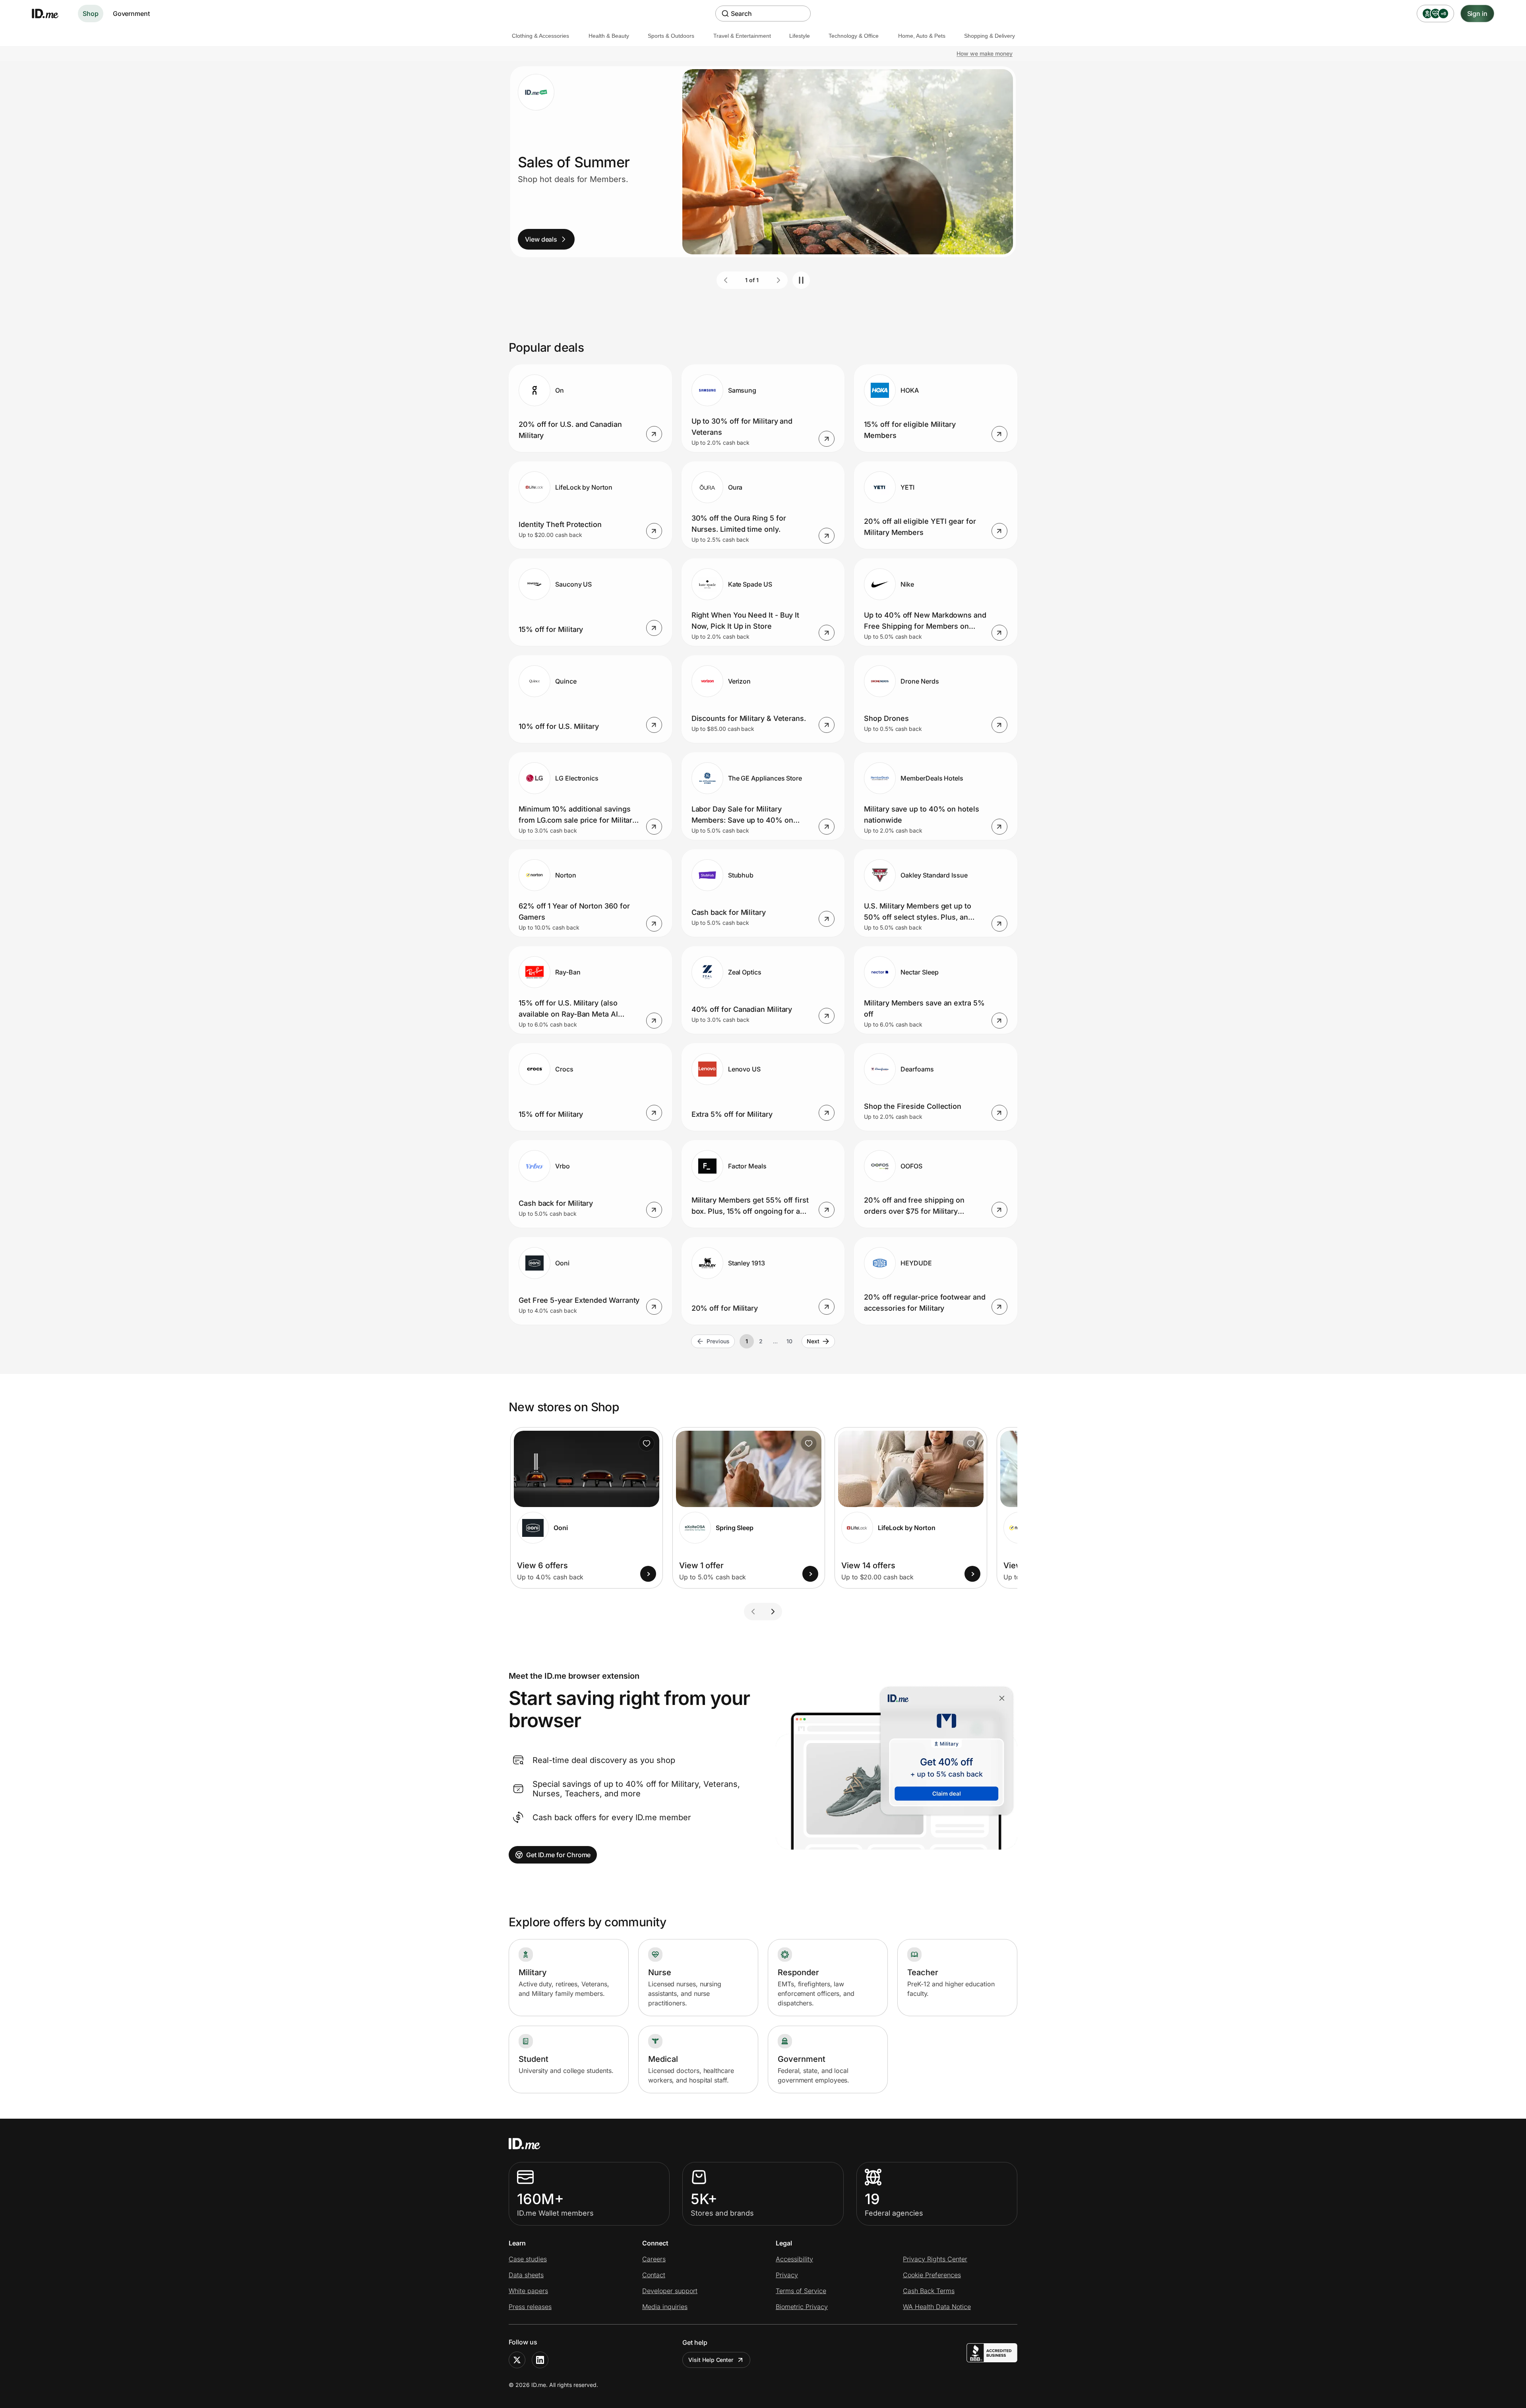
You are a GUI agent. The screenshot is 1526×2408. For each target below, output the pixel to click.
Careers (654, 2259)
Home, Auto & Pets (922, 36)
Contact (654, 2275)
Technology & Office (854, 36)
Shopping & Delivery (990, 36)
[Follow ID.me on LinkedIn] (540, 2360)
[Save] (647, 1443)
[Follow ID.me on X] (517, 2360)
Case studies (528, 2259)
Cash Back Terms (929, 2291)
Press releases (530, 2307)
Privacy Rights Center (935, 2259)
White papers (528, 2291)
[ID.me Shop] (50, 14)
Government (131, 14)
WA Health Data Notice (937, 2307)
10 (789, 1341)
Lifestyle (800, 36)
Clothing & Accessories (540, 36)
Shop (91, 14)
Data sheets (526, 2275)
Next (813, 1341)
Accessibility (794, 2259)
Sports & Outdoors (671, 36)
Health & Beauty (609, 36)
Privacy (787, 2275)
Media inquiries (665, 2307)
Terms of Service (801, 2291)
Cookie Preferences (932, 2275)
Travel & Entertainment (742, 36)
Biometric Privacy (802, 2307)
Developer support (670, 2291)
